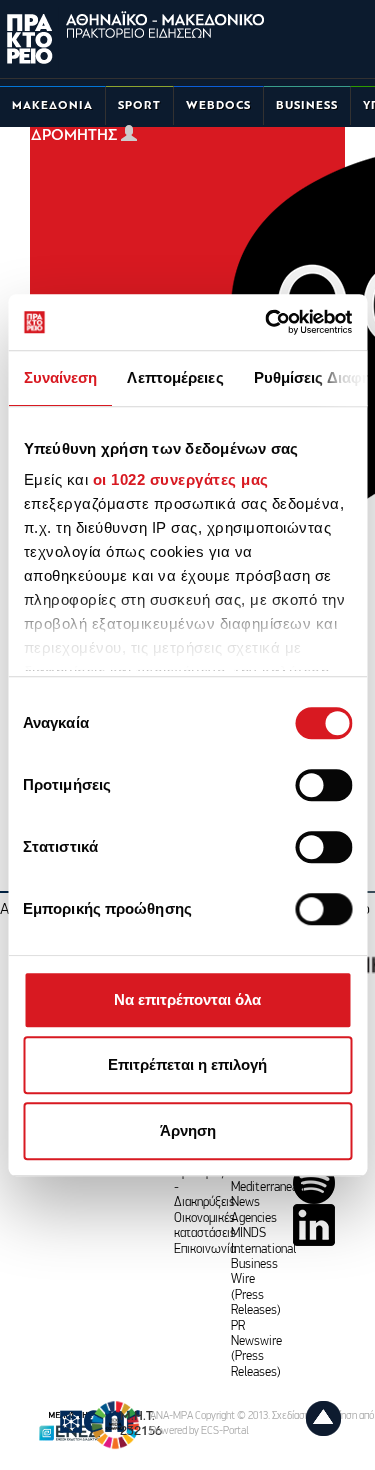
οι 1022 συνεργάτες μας (180, 479)
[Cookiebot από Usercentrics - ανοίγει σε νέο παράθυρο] (267, 322)
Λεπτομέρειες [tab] (175, 377)
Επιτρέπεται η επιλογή (187, 1064)
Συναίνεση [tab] (60, 377)
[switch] (323, 785)
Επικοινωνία (205, 1249)
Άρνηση (188, 1130)
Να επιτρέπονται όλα (187, 999)
